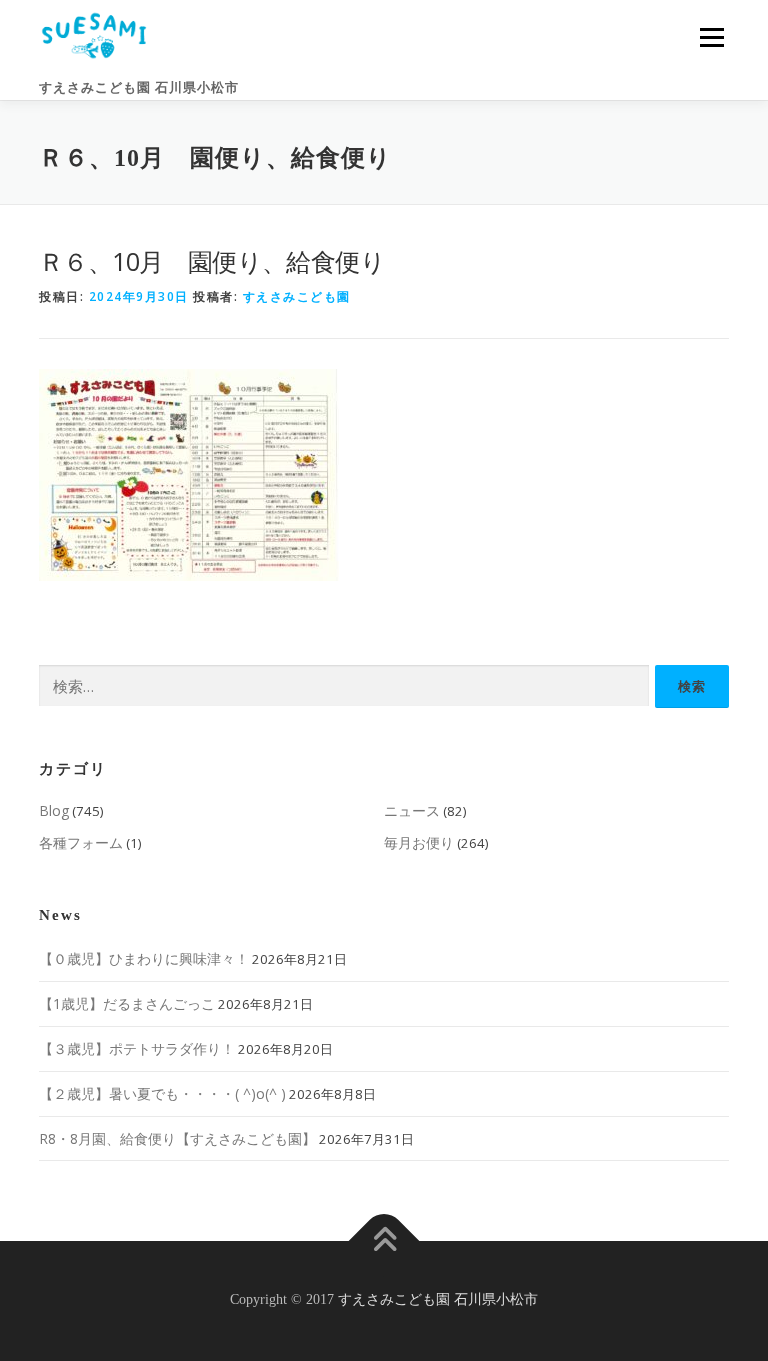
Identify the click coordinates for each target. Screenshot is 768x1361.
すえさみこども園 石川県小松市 (139, 87)
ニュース (412, 810)
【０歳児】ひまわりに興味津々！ (144, 958)
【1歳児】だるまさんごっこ (127, 1003)
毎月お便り (419, 842)
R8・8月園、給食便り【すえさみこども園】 (177, 1138)
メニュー (711, 37)
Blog (54, 810)
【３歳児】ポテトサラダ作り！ (137, 1048)
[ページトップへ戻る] (384, 1241)
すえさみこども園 (297, 296)
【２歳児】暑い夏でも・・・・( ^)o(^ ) (162, 1093)
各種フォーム (81, 842)
